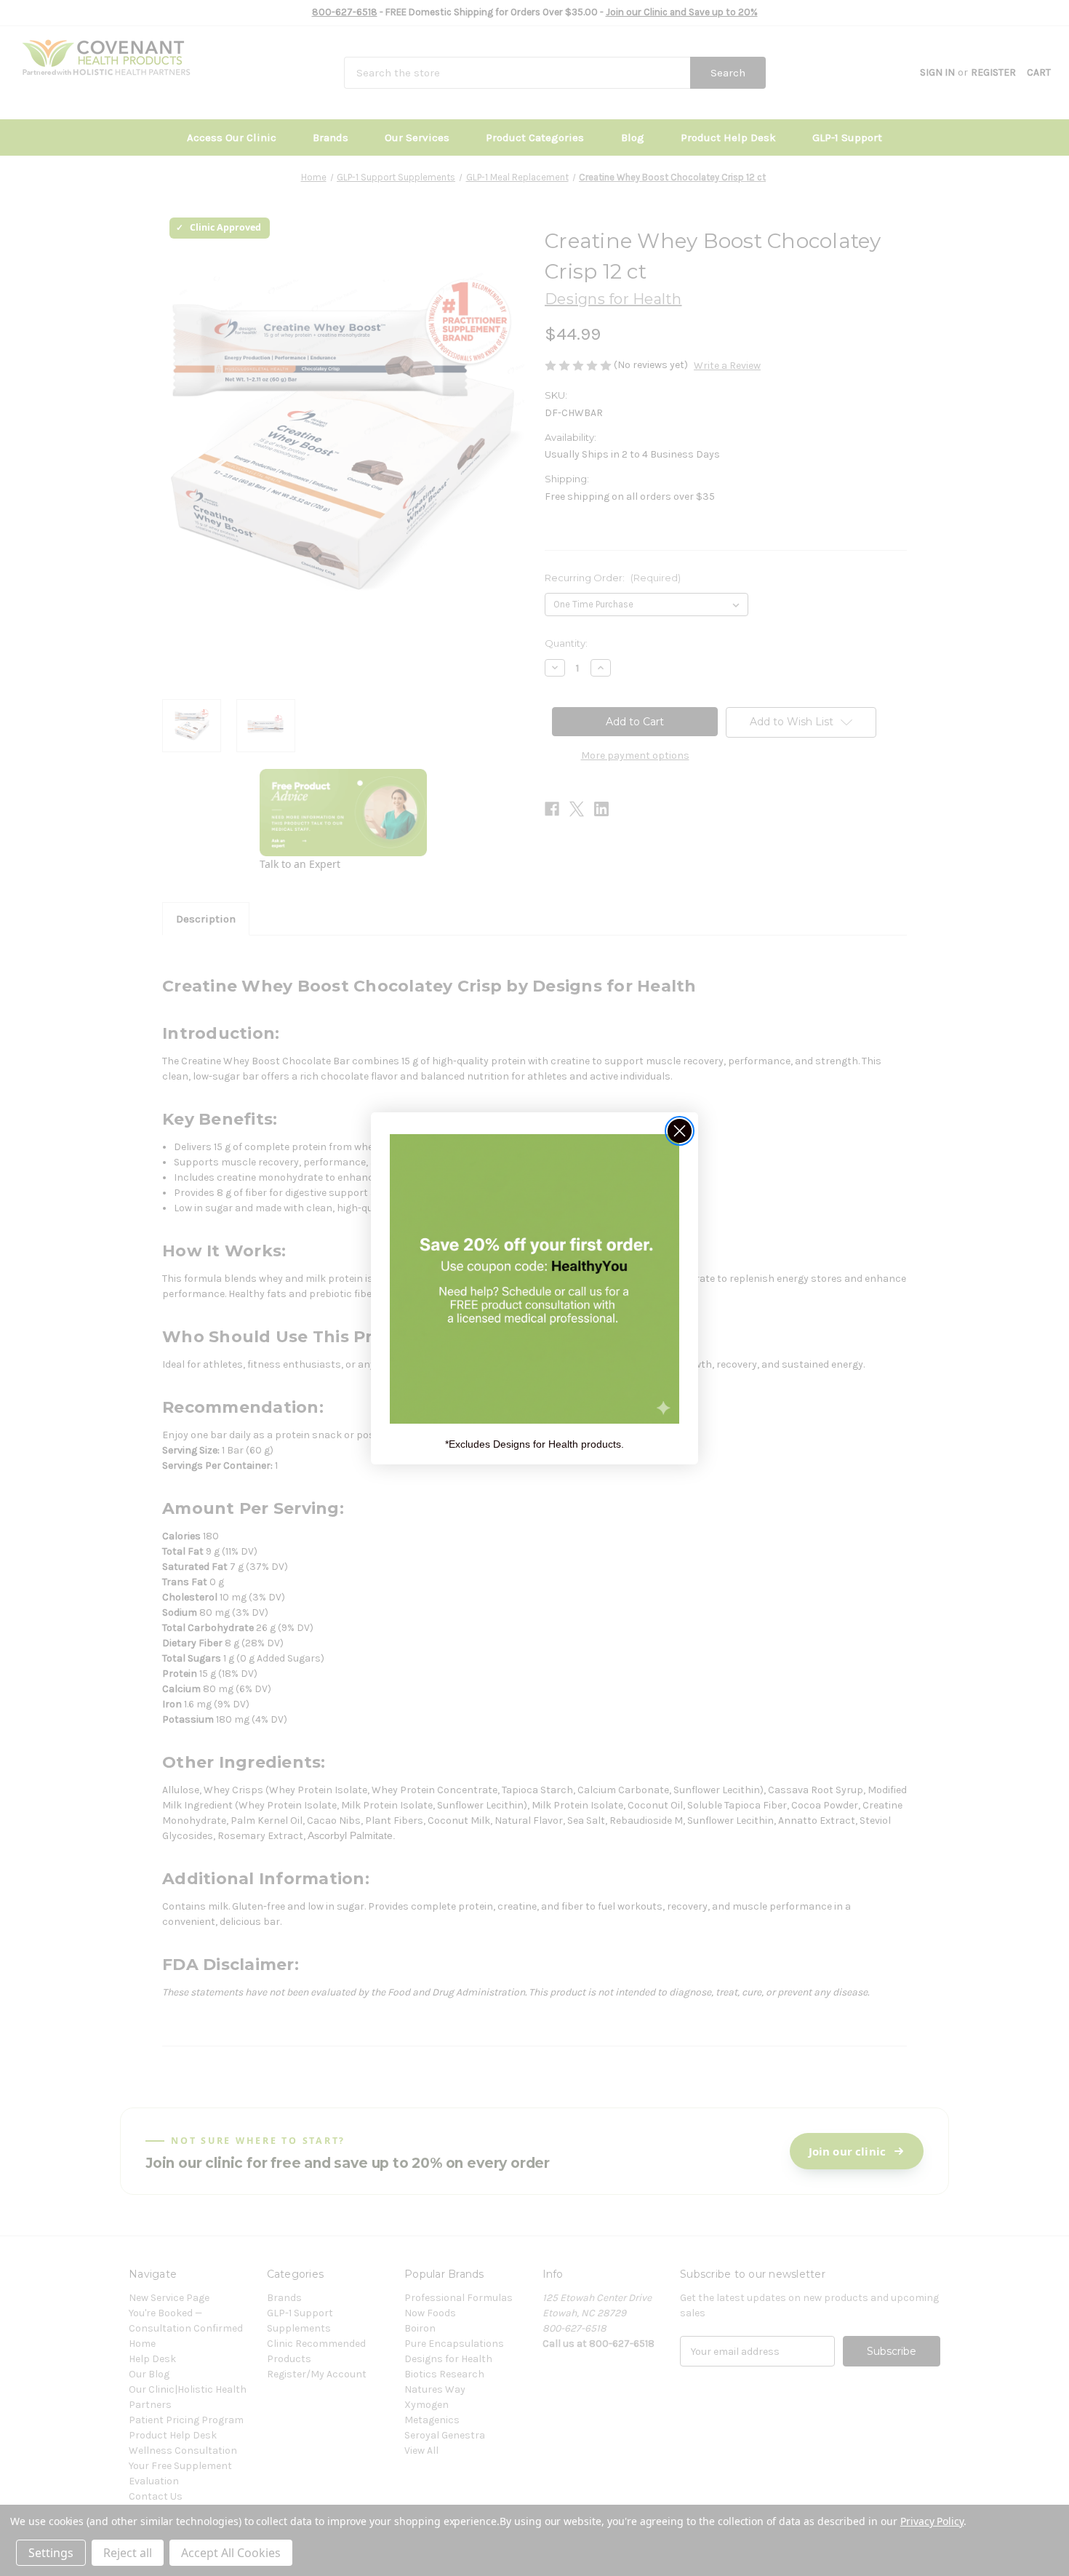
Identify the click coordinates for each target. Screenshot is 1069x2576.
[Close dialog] (680, 1131)
